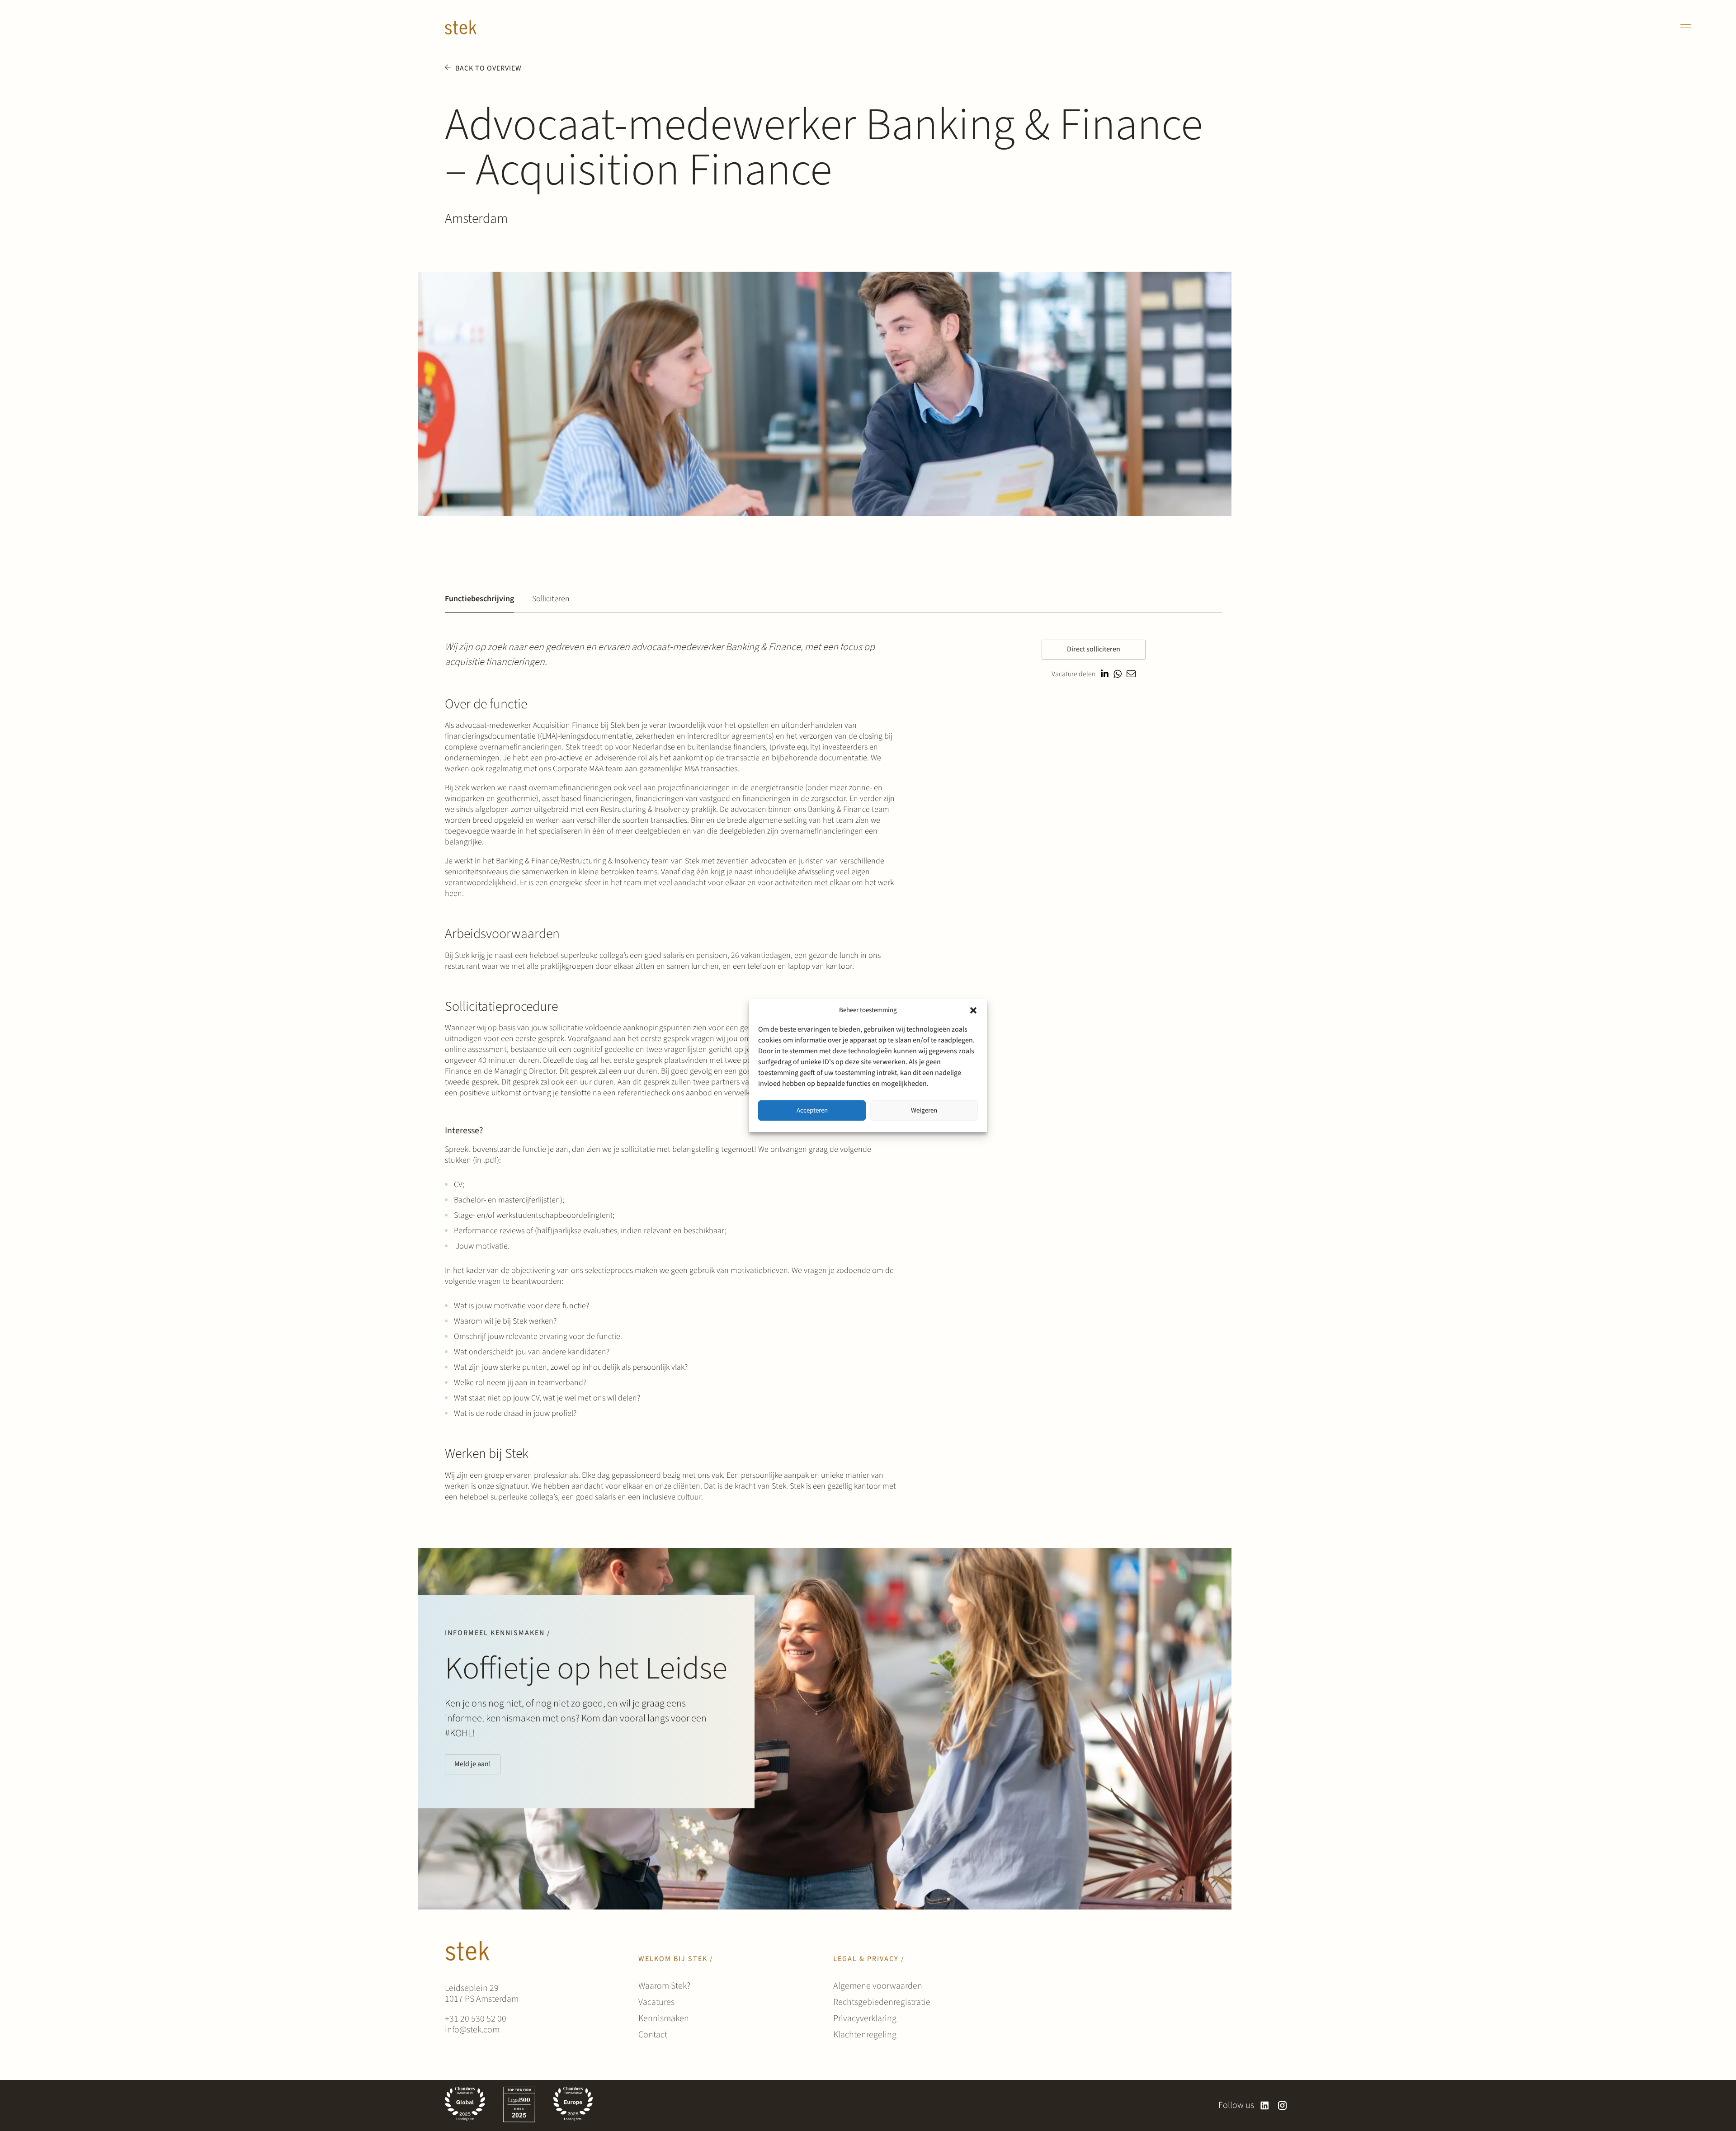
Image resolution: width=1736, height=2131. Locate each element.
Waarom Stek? (664, 1986)
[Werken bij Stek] (461, 28)
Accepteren (812, 1110)
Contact (653, 2035)
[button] (973, 1010)
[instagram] (1282, 2105)
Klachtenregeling (865, 2035)
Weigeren (924, 1110)
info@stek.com (472, 2030)
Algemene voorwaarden (878, 1986)
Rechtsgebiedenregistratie (882, 2002)
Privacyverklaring (865, 2018)
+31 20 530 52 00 (476, 2019)
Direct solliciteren (1094, 649)
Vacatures (656, 2002)
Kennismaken (664, 2018)
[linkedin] (1265, 2105)
